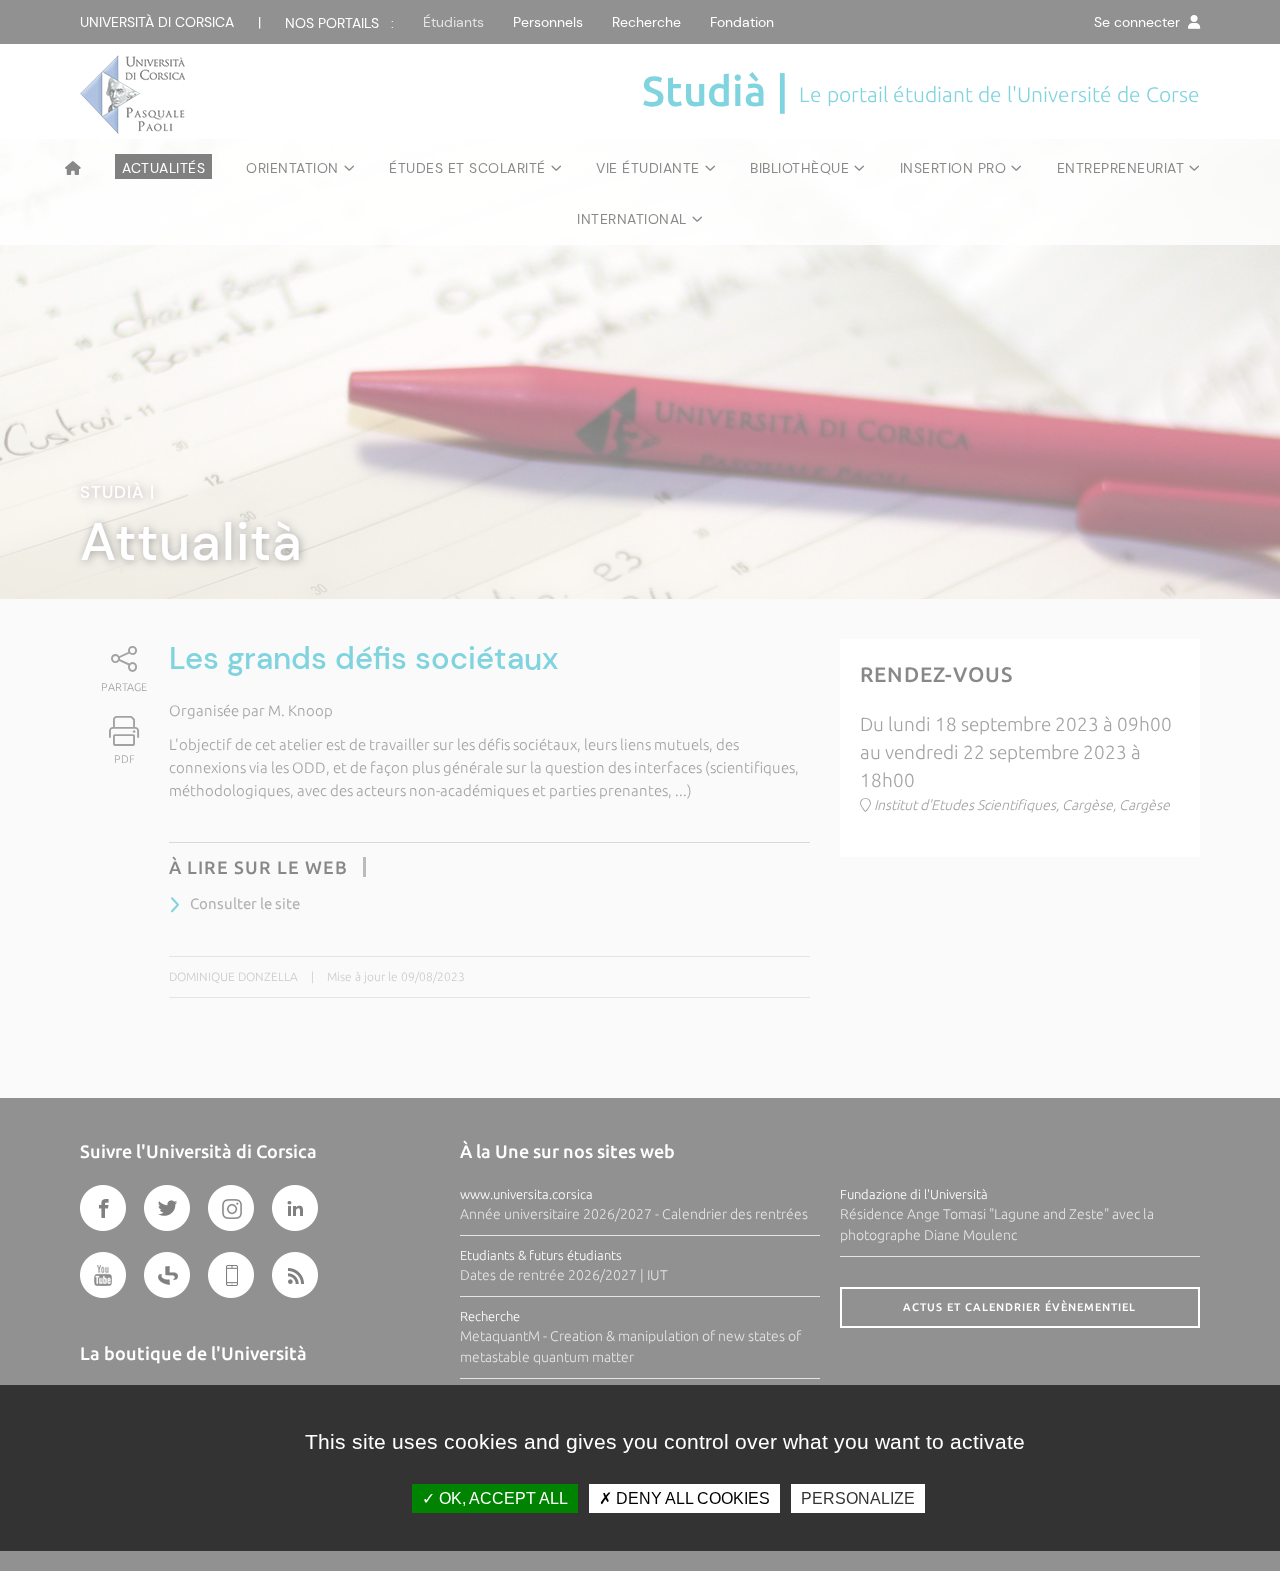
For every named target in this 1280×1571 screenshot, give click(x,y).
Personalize (858, 1498)
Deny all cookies (691, 1498)
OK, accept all (501, 1498)
